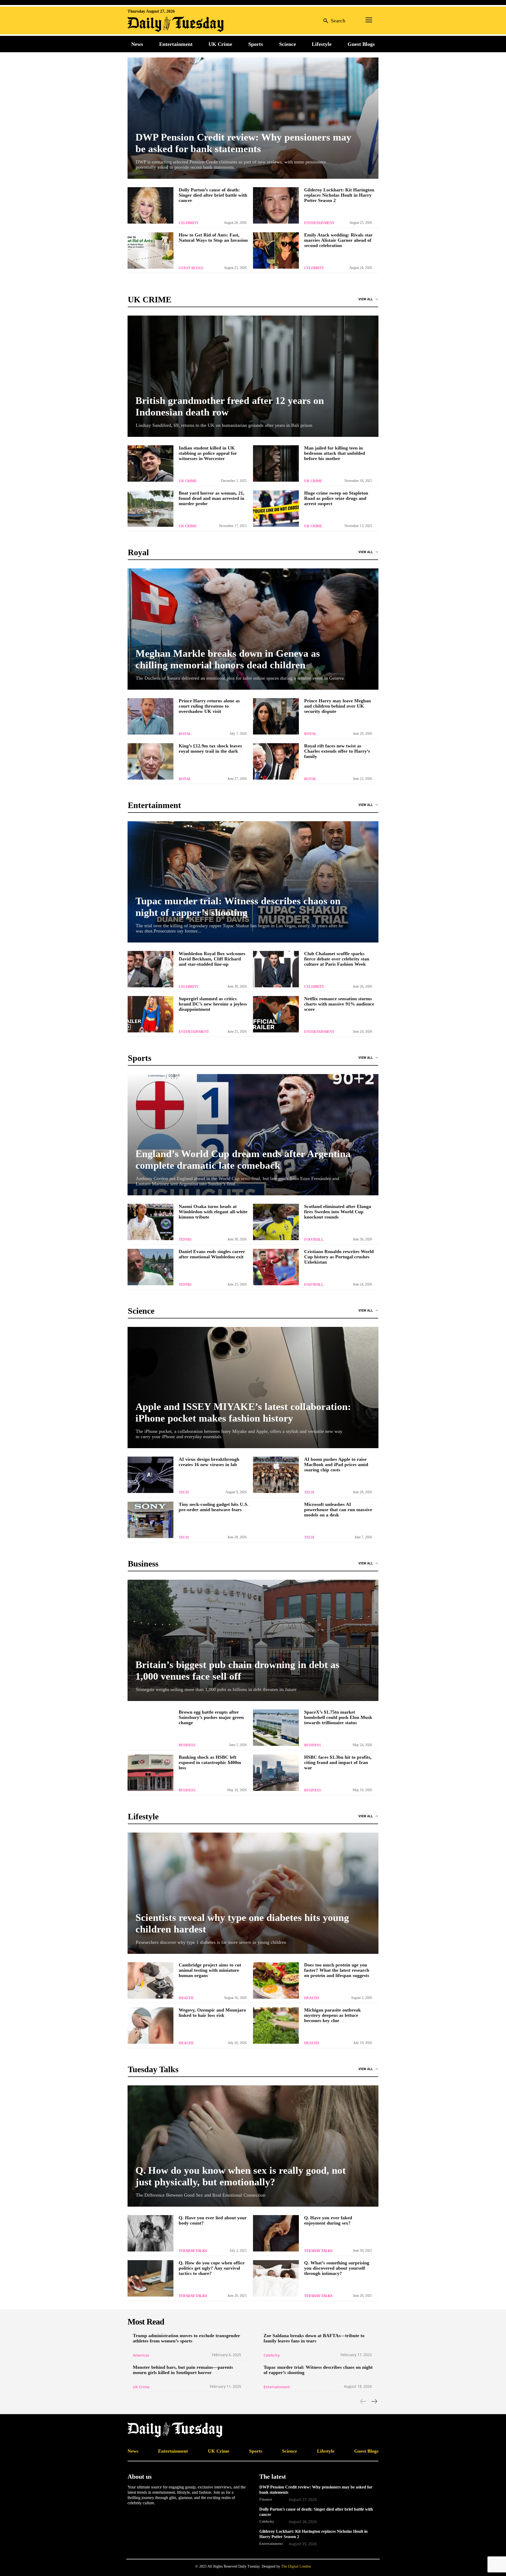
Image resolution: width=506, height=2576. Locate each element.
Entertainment (319, 223)
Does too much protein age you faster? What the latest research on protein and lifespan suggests (337, 1970)
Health (186, 1998)
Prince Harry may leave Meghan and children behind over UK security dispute (337, 706)
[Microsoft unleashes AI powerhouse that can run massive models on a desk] (276, 1520)
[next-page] (374, 2401)
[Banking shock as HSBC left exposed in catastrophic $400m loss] (150, 1773)
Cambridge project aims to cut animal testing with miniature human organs (210, 1970)
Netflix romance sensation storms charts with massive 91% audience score (339, 1004)
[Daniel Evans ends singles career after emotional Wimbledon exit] (150, 1267)
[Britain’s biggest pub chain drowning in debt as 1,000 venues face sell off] (253, 1640)
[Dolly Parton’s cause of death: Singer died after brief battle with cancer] (150, 205)
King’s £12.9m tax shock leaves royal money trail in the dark (210, 748)
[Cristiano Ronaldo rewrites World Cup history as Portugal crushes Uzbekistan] (276, 1267)
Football (314, 1239)
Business (187, 1745)
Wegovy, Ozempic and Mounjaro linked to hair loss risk (212, 2013)
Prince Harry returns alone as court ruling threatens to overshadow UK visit (209, 706)
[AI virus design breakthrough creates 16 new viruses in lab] (150, 1475)
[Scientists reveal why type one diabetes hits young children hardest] (253, 1893)
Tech (184, 1492)
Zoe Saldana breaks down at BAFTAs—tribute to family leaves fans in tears (314, 2338)
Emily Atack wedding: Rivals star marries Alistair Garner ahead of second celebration (338, 240)
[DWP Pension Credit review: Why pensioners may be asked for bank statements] (253, 118)
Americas (141, 2355)
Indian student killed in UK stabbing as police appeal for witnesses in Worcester (208, 453)
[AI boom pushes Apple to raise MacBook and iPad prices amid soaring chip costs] (276, 1475)
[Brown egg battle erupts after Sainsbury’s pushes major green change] (150, 1728)
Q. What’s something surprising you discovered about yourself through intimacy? (337, 2268)
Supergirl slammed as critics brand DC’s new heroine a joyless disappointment (213, 1004)
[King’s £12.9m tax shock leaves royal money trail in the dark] (150, 761)
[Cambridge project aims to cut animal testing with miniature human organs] (150, 1980)
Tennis (185, 1239)
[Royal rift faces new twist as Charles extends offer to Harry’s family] (276, 761)
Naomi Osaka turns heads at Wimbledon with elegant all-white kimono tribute (213, 1212)
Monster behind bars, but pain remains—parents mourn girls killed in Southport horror (183, 2370)
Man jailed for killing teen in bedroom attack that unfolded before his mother (335, 453)
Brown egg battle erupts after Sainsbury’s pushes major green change (211, 1717)
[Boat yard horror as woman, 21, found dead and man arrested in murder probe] (150, 509)
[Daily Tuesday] (162, 24)
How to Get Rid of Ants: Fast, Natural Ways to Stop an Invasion (213, 238)
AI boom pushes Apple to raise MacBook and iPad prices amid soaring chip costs (336, 1465)
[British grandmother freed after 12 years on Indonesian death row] (253, 376)
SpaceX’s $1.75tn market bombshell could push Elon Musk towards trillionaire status (338, 1717)
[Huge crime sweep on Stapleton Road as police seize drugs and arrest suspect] (276, 509)
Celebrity (189, 223)
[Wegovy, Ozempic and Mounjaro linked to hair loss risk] (150, 2026)
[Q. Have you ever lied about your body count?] (150, 2233)
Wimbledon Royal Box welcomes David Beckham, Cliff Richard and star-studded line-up (212, 959)
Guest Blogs (191, 268)
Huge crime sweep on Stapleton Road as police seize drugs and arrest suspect (336, 498)
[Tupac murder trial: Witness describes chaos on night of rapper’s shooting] (253, 882)
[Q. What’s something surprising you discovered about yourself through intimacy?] (276, 2278)
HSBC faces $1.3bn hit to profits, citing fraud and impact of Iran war (338, 1762)
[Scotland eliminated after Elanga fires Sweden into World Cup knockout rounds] (276, 1222)
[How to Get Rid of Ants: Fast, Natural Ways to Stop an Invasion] (150, 250)
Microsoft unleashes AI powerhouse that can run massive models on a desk (338, 1510)
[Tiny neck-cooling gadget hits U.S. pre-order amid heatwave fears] (150, 1520)
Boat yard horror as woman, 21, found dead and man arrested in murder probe (211, 498)
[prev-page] (363, 2401)
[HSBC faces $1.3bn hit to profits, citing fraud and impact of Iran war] (276, 1773)
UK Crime (188, 481)
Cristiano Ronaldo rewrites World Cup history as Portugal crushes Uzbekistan (339, 1257)
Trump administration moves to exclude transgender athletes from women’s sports (186, 2338)
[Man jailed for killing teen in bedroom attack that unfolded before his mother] (276, 463)
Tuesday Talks (193, 2251)
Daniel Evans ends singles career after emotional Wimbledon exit (212, 1254)
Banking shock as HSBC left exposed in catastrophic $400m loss (210, 1762)
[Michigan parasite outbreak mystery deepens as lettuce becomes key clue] (276, 2026)
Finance (266, 2499)
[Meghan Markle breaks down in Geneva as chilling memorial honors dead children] (253, 629)
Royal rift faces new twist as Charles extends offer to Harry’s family (337, 751)
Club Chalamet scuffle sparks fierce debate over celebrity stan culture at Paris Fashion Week (337, 959)
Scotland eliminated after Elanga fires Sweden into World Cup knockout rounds (338, 1212)
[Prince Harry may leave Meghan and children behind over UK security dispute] (276, 716)
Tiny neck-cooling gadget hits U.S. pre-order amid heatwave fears (214, 1507)
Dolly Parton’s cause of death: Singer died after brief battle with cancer (213, 195)
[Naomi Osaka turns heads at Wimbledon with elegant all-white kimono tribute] (150, 1222)
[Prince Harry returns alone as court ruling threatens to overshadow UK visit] (150, 716)
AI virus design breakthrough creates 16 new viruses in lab (209, 1462)
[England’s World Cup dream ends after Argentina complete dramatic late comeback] (253, 1135)
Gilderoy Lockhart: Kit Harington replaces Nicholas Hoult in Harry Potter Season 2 (339, 195)
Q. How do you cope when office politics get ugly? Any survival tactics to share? (212, 2268)
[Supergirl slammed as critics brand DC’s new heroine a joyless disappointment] (150, 1014)
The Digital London (296, 2566)
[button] (333, 20)
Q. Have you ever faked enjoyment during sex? (328, 2220)
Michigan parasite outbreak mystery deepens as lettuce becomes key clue (332, 2015)
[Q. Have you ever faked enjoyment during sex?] (276, 2233)
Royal (185, 734)
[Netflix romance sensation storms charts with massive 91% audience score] (276, 1014)
